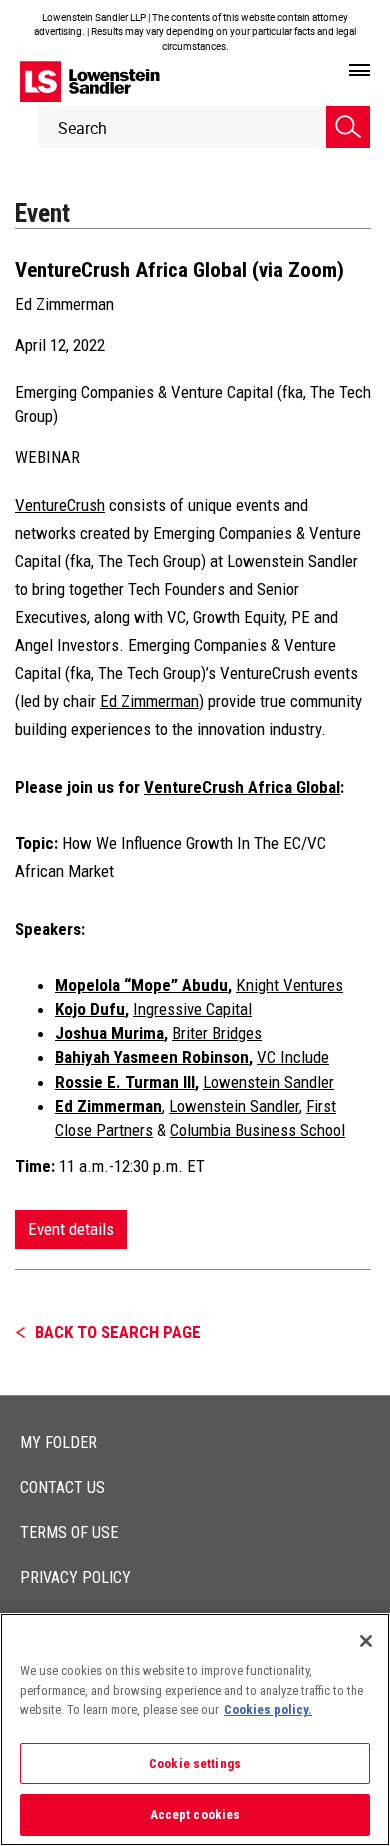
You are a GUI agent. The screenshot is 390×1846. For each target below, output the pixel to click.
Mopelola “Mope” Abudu (141, 985)
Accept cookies (195, 1814)
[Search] (348, 127)
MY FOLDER (58, 1442)
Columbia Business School (257, 1130)
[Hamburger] (359, 71)
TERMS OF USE (69, 1532)
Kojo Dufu (90, 1009)
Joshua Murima (109, 1033)
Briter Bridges (217, 1033)
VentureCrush (60, 505)
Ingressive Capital (192, 1009)
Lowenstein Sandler (268, 1082)
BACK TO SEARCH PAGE (118, 1332)
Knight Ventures (289, 985)
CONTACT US (62, 1487)
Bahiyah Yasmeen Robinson (152, 1057)
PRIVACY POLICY (75, 1577)
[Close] (366, 1641)
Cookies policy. (268, 1709)
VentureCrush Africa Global (242, 787)
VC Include (293, 1057)
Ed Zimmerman (64, 304)
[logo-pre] (90, 81)
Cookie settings (195, 1763)
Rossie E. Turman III (125, 1082)
